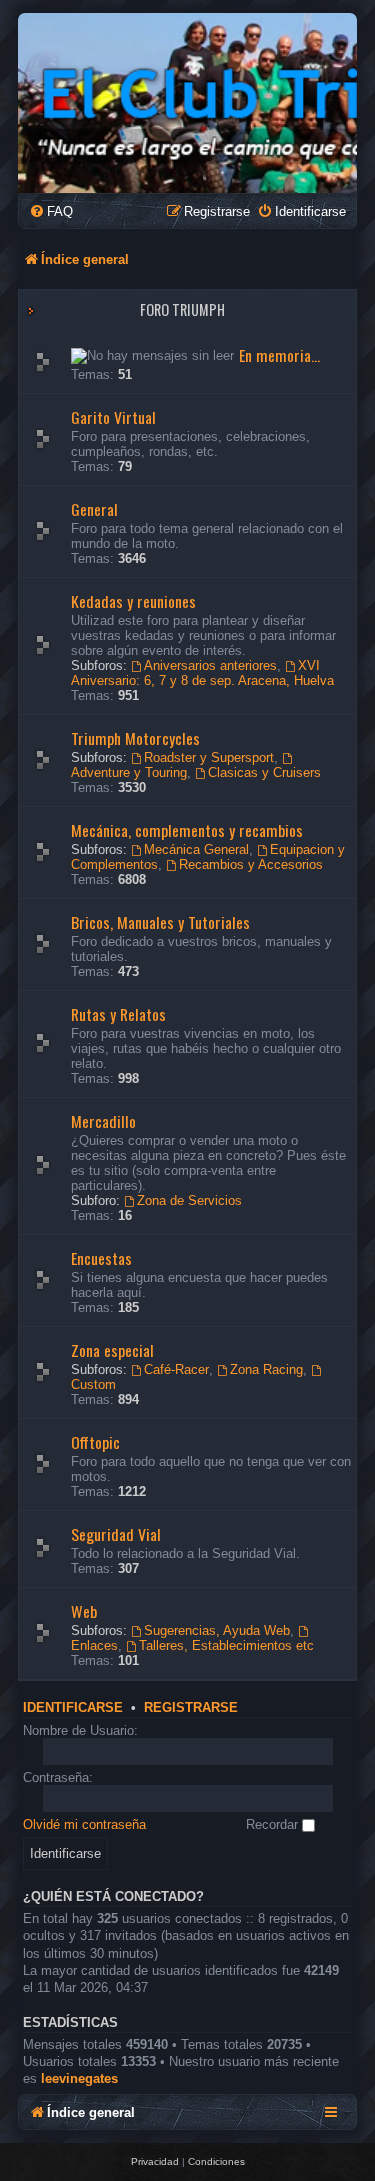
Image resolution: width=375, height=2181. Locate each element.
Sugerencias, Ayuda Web (217, 1630)
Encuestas (101, 1258)
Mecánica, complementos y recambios (187, 830)
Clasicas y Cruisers (264, 772)
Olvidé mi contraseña (84, 1824)
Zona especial (112, 1350)
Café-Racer (176, 1369)
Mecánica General (196, 849)
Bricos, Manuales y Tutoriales (160, 922)
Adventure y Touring (129, 772)
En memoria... (279, 355)
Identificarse (73, 1708)
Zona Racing (266, 1369)
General (94, 509)
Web (84, 1611)
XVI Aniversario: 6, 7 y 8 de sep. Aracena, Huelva (202, 673)
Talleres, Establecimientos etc (226, 1645)
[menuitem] (51, 211)
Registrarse (191, 1708)
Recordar (274, 1824)
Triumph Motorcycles (135, 738)
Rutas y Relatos (118, 1014)
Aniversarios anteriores (210, 665)
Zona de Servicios (189, 1200)
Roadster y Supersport (209, 757)
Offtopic (95, 1442)
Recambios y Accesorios (251, 864)
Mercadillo (103, 1121)
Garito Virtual (113, 417)
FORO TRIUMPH (182, 309)
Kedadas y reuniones (133, 601)
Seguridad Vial (116, 1534)
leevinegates (79, 2078)
